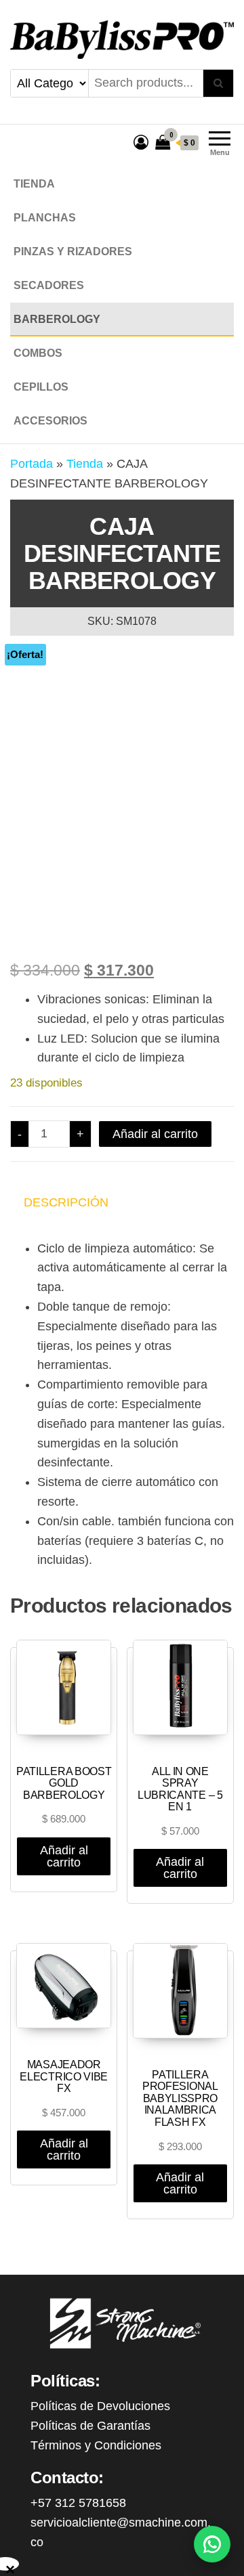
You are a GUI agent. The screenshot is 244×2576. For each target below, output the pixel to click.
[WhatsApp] (212, 2544)
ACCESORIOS (50, 421)
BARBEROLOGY (57, 319)
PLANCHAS (45, 218)
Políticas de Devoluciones (100, 2406)
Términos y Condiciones (96, 2445)
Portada (32, 464)
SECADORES (49, 285)
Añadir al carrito (155, 1134)
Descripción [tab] (66, 1202)
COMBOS (38, 353)
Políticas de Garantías (90, 2426)
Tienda (34, 184)
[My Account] (141, 143)
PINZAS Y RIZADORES (73, 252)
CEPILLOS (41, 387)
